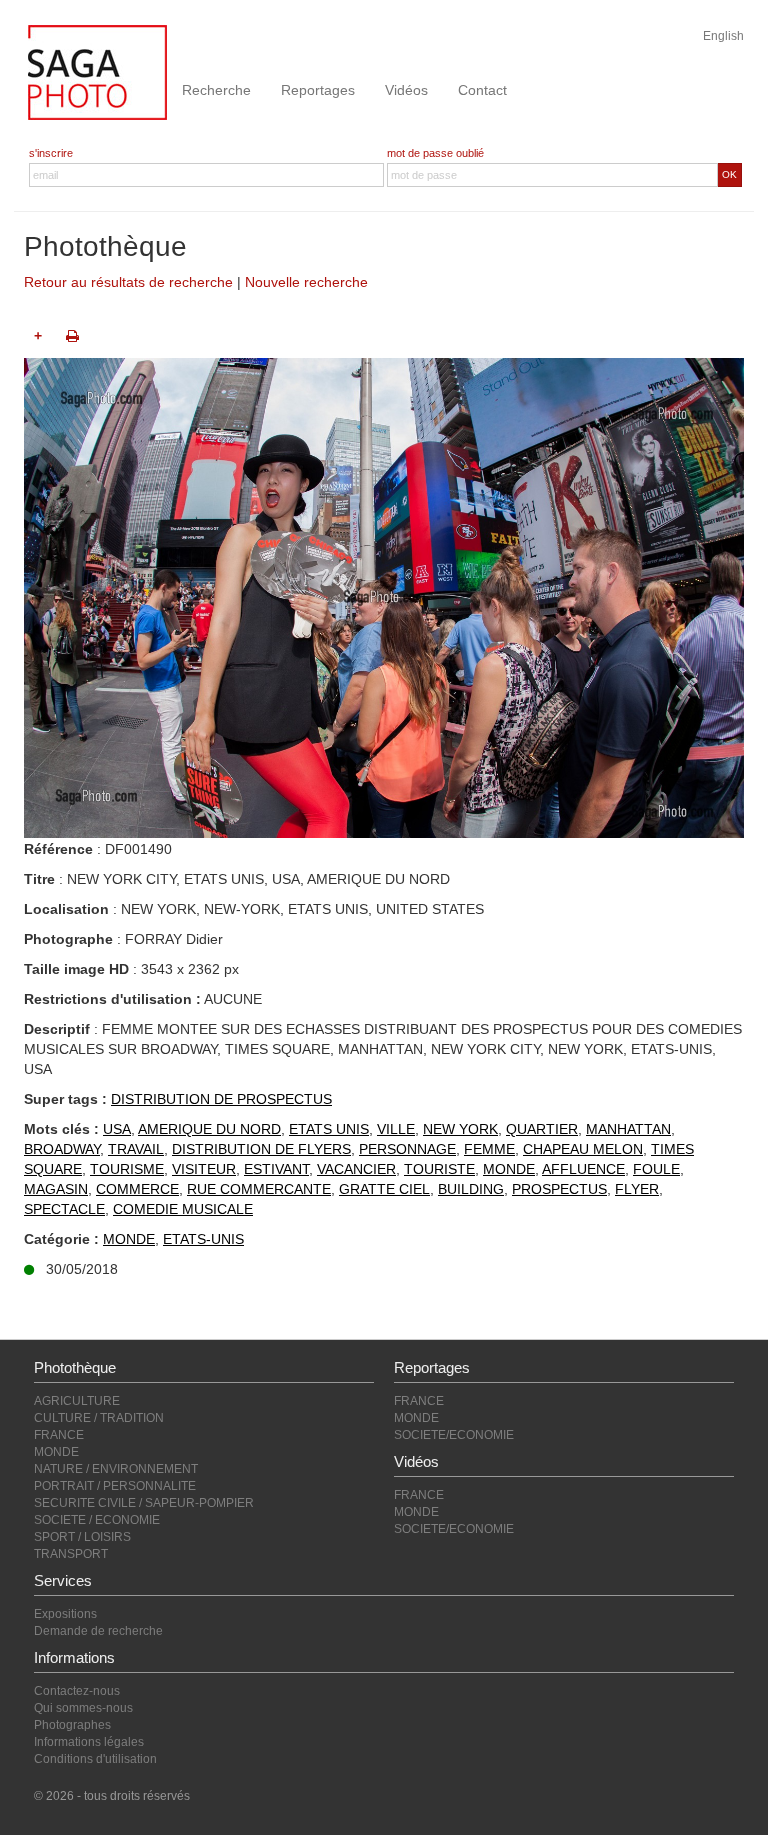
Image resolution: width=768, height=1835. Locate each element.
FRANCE (59, 1435)
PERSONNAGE (407, 1149)
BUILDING (471, 1189)
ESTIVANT (276, 1169)
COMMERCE (137, 1189)
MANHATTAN (628, 1129)
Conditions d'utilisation (95, 1759)
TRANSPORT (71, 1554)
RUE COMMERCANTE (259, 1189)
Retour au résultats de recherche (128, 282)
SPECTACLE (64, 1209)
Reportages (318, 90)
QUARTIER (542, 1129)
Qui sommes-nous (83, 1708)
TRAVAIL (136, 1149)
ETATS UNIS (329, 1129)
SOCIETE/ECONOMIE (454, 1435)
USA (117, 1129)
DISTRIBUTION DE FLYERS (261, 1149)
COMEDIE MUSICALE (183, 1209)
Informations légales (89, 1742)
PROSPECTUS (559, 1189)
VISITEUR (204, 1169)
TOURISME (127, 1169)
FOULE (656, 1169)
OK (729, 174)
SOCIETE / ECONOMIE (97, 1520)
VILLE (396, 1129)
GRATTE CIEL (384, 1189)
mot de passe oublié (435, 153)
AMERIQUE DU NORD (209, 1129)
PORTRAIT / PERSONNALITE (115, 1486)
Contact (482, 90)
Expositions (65, 1614)
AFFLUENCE (583, 1169)
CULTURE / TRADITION (99, 1418)
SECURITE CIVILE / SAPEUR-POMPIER (144, 1503)
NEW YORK (460, 1129)
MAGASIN (56, 1189)
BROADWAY (62, 1149)
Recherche (216, 90)
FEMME (489, 1149)
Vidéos (406, 90)
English (723, 36)
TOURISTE (439, 1169)
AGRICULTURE (77, 1401)
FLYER (637, 1189)
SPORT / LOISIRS (82, 1537)
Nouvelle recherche (306, 282)
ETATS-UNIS (203, 1239)
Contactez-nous (77, 1691)
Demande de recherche (98, 1631)
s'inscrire (51, 153)
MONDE (509, 1169)
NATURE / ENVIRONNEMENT (116, 1469)
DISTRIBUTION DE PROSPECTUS (221, 1099)
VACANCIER (356, 1169)
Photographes (72, 1725)
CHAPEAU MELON (583, 1149)
